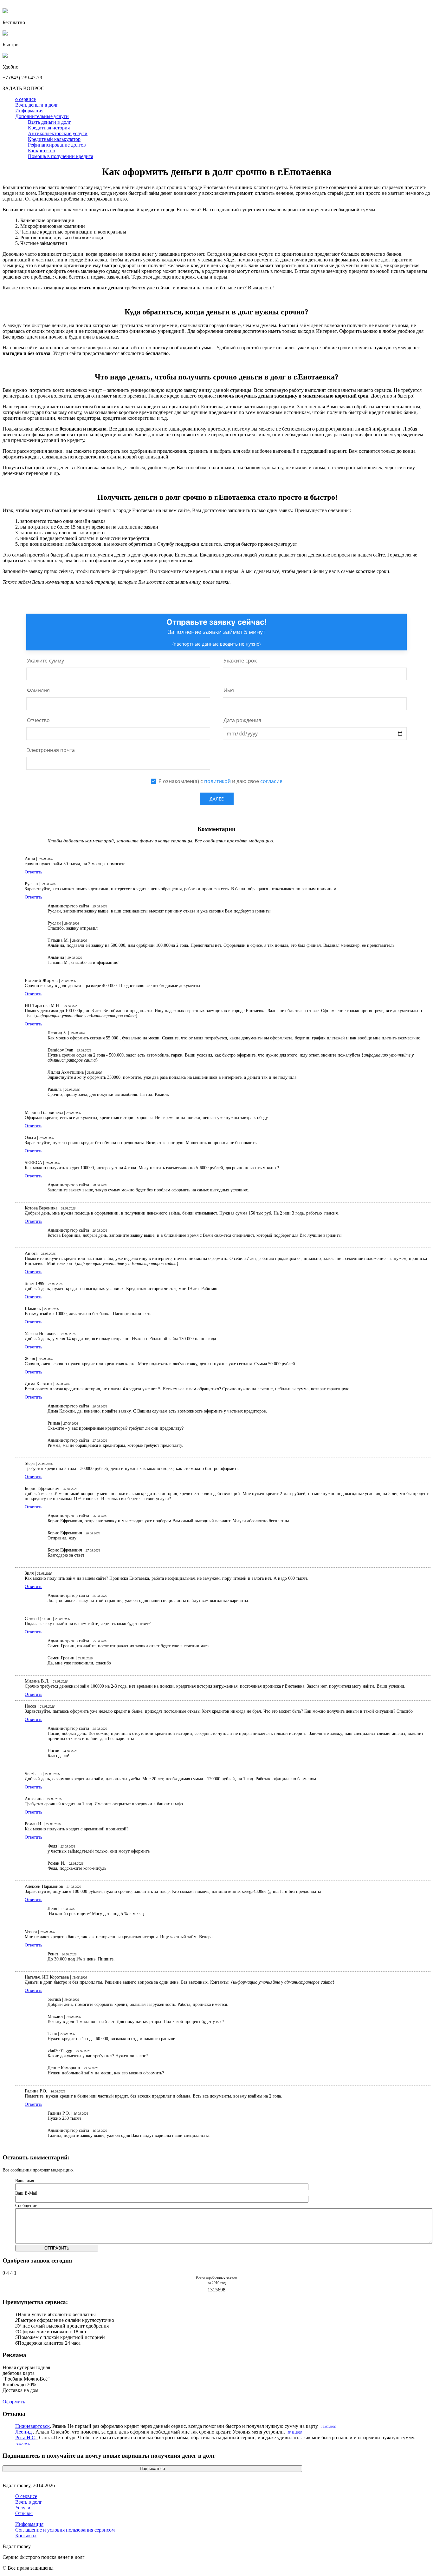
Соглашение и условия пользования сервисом (65, 2530)
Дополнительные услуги (42, 116)
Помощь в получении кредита (61, 156)
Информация (29, 111)
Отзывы (24, 2513)
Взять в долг (29, 2502)
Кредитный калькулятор (54, 139)
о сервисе (26, 99)
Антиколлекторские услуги (58, 133)
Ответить (33, 872)
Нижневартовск (32, 2426)
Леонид (24, 2432)
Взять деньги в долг (37, 105)
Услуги (23, 2508)
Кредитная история (49, 128)
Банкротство (42, 151)
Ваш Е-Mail (26, 2193)
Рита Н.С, (26, 2438)
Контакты (26, 2536)
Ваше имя (25, 2181)
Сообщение (26, 2206)
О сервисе (26, 2496)
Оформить (14, 2402)
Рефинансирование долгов (57, 145)
